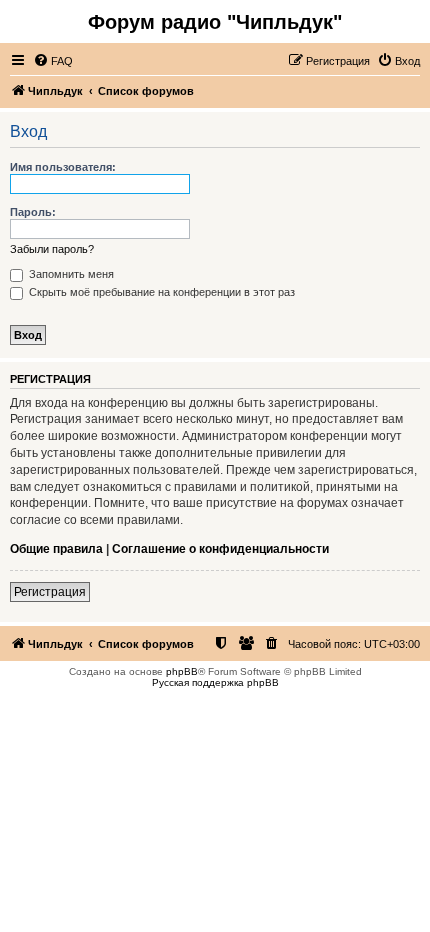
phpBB (182, 671)
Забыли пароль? (52, 249)
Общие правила (56, 549)
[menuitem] (53, 61)
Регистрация (50, 592)
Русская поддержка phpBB (215, 682)
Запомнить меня (70, 274)
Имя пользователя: (63, 167)
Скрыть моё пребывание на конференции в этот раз (160, 292)
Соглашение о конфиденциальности (220, 549)
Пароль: (33, 212)
